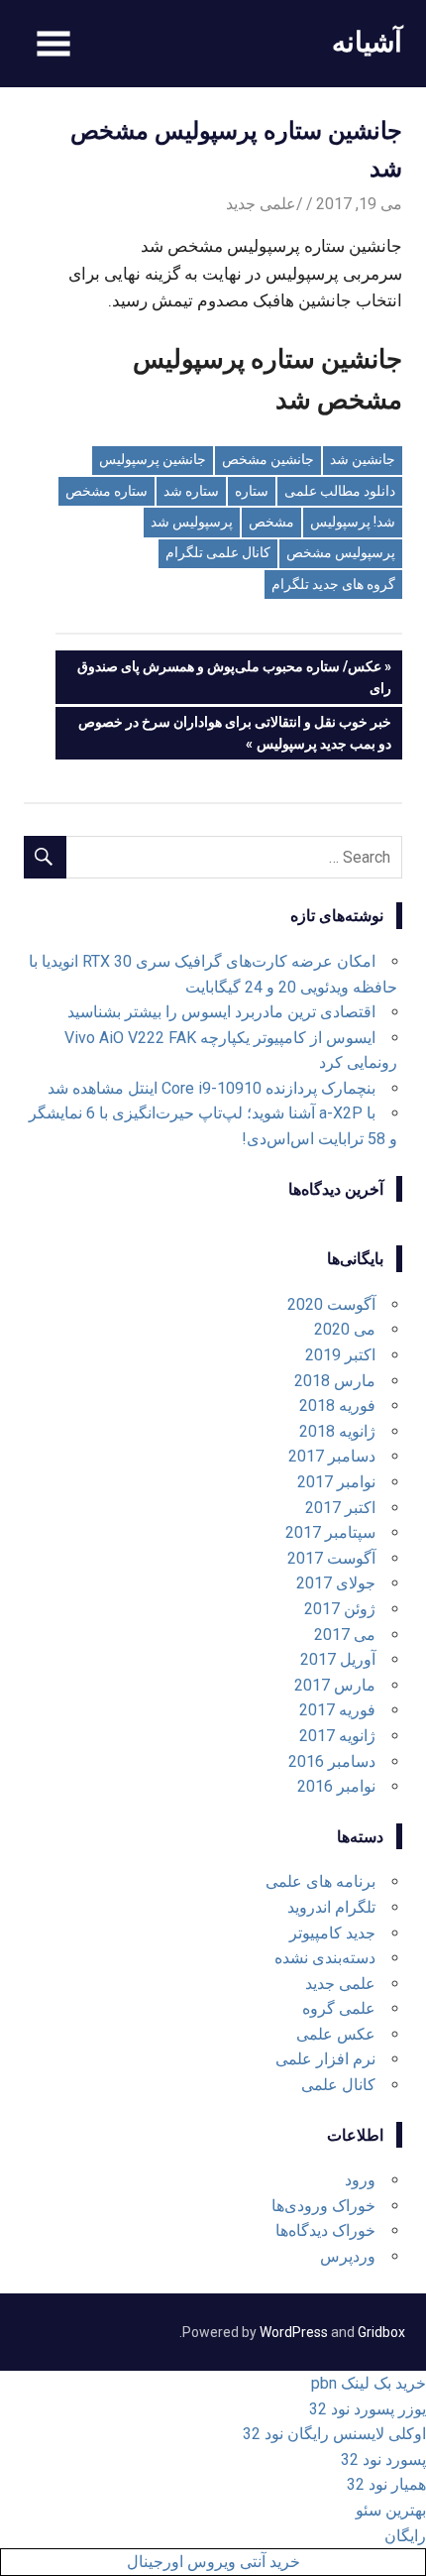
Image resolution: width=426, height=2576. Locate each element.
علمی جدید (261, 204)
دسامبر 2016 (332, 1761)
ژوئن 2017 (340, 1609)
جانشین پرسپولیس (153, 459)
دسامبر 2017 (332, 1456)
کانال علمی (338, 2085)
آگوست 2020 (331, 1304)
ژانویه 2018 (337, 1431)
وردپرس (348, 2256)
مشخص (271, 522)
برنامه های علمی (320, 1881)
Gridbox (381, 2332)
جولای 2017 (336, 1583)
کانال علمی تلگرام (218, 552)
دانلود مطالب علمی (340, 491)
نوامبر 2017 (336, 1482)
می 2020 (345, 1329)
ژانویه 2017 (337, 1736)
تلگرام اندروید (331, 1907)
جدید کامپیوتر (332, 1933)
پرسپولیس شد (192, 522)
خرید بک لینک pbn (369, 2383)
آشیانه (367, 41)
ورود (360, 2180)
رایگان (405, 2536)
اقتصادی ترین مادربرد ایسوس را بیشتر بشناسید (221, 1012)
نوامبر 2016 (336, 1786)
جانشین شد (363, 459)
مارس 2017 (335, 1685)
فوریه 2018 (337, 1405)
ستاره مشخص (106, 491)
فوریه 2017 (337, 1710)
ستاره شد (191, 491)
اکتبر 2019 (340, 1355)
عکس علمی (336, 2034)
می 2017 (345, 1635)
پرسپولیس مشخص (341, 552)
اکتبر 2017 (340, 1508)
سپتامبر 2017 (330, 1532)
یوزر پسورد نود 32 (368, 2409)
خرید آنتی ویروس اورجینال (213, 2562)
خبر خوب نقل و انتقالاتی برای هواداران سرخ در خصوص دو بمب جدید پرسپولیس (235, 732)
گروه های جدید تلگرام (333, 584)
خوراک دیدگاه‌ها (325, 2230)
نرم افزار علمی (325, 2059)
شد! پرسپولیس (353, 522)
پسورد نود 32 (383, 2459)
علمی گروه (339, 2008)
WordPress (294, 2332)
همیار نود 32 (386, 2484)
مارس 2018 (335, 1381)
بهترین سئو (391, 2510)
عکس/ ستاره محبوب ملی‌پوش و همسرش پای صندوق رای (234, 677)
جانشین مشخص (268, 459)
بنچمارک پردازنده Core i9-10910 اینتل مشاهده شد (212, 1088)
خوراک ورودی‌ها (323, 2206)
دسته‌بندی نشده (325, 1958)
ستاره (252, 491)
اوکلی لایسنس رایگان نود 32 (334, 2434)
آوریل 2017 (338, 1659)
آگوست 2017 (331, 1558)
